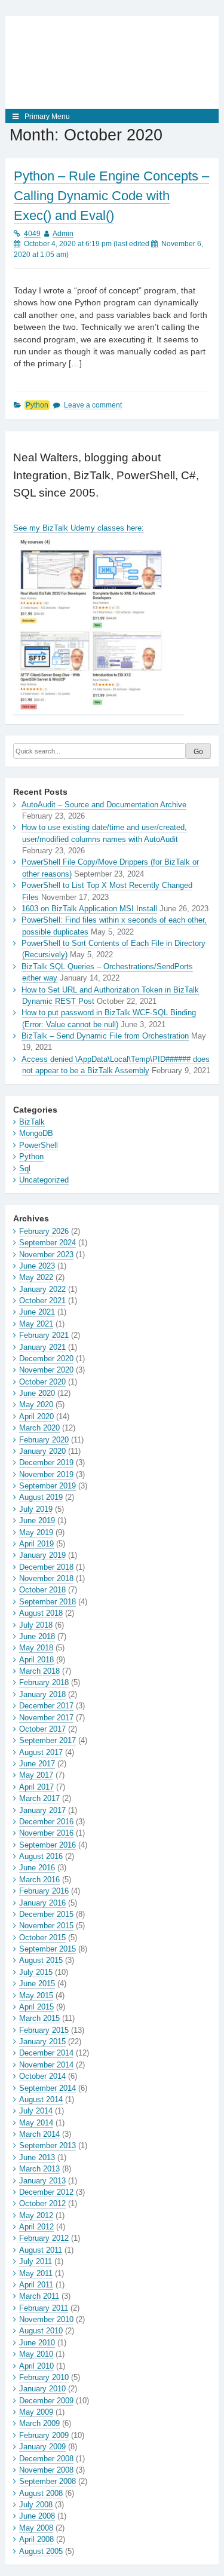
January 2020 (42, 1451)
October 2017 (42, 1729)
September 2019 (47, 1486)
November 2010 (46, 2319)
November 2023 (46, 1255)
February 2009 (44, 2435)
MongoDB (36, 1133)
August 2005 (41, 2551)
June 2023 (37, 1266)
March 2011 (39, 2296)
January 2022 (42, 1289)
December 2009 (46, 2401)
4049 (32, 234)
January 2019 (42, 1555)
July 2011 (36, 2261)
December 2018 (46, 1567)
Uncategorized (44, 1180)
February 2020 (44, 1440)
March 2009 (39, 2423)
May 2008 (36, 2528)
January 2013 (42, 2181)
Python (37, 405)
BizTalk (32, 1122)
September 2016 (47, 1845)
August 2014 (41, 2099)
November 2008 (46, 2470)
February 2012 (44, 2238)
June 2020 (37, 1393)
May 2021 (36, 1324)
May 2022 (36, 1277)
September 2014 (47, 2088)
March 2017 (39, 1798)
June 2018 (37, 1636)
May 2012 (36, 2215)
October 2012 (42, 2203)
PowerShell (39, 1145)
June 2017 (37, 1764)
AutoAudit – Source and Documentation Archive (104, 805)
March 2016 (39, 1880)
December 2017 (46, 1706)
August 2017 (41, 1752)
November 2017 (46, 1718)
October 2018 (42, 1590)
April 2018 (36, 1660)
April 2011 (36, 2285)
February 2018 (44, 1682)
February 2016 (44, 1891)
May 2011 (36, 2273)
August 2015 (41, 1960)
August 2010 (41, 2331)
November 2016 (46, 1833)
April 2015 (36, 2007)
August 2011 (41, 2250)
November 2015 (46, 1926)
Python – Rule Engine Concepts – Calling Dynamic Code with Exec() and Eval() (111, 196)
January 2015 (42, 2041)
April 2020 (36, 1416)
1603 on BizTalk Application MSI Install (89, 909)
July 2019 (36, 1509)
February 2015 (44, 2030)
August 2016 (41, 1856)
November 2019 (46, 1474)
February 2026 (44, 1231)
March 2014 (39, 2134)
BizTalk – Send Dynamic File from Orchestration (105, 1036)
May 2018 (36, 1648)
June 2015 (37, 1984)
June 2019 (37, 1520)
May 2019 (36, 1532)
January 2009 (42, 2447)
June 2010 (37, 2343)
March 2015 (39, 2018)
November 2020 (46, 1370)
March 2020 (39, 1428)
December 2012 (46, 2192)
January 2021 (42, 1347)
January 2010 (42, 2389)
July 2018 (36, 1625)
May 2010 (36, 2354)
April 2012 (36, 2227)
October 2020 (42, 1382)
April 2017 (36, 1787)
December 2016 (46, 1822)
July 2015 (36, 1972)
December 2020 (46, 1359)
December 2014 (46, 2053)
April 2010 (36, 2366)
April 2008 (36, 2539)
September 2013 (47, 2145)
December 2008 (46, 2459)
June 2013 (37, 2157)
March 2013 (39, 2169)
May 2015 (36, 1995)
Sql (25, 1168)
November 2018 (46, 1578)
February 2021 (44, 1335)
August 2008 (41, 2493)
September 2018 (47, 1602)
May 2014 (36, 2123)
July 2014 (36, 2111)
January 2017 (42, 1810)
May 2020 (36, 1405)
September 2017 (47, 1740)
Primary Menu (47, 117)
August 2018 (41, 1613)
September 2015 (47, 1949)
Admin (63, 234)
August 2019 (41, 1497)
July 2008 (36, 2505)
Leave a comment (93, 405)
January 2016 (42, 1903)
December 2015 (46, 1914)
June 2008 (37, 2516)
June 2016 (37, 1868)
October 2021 (42, 1301)
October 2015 (42, 1938)
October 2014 (42, 2076)
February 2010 (44, 2377)
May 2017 (36, 1775)
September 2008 (47, 2481)
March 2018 (39, 1671)
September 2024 (47, 1243)
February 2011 (44, 2308)
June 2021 (37, 1312)
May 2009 (36, 2412)
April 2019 (36, 1544)
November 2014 (46, 2065)
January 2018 (42, 1694)
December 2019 (46, 1462)
